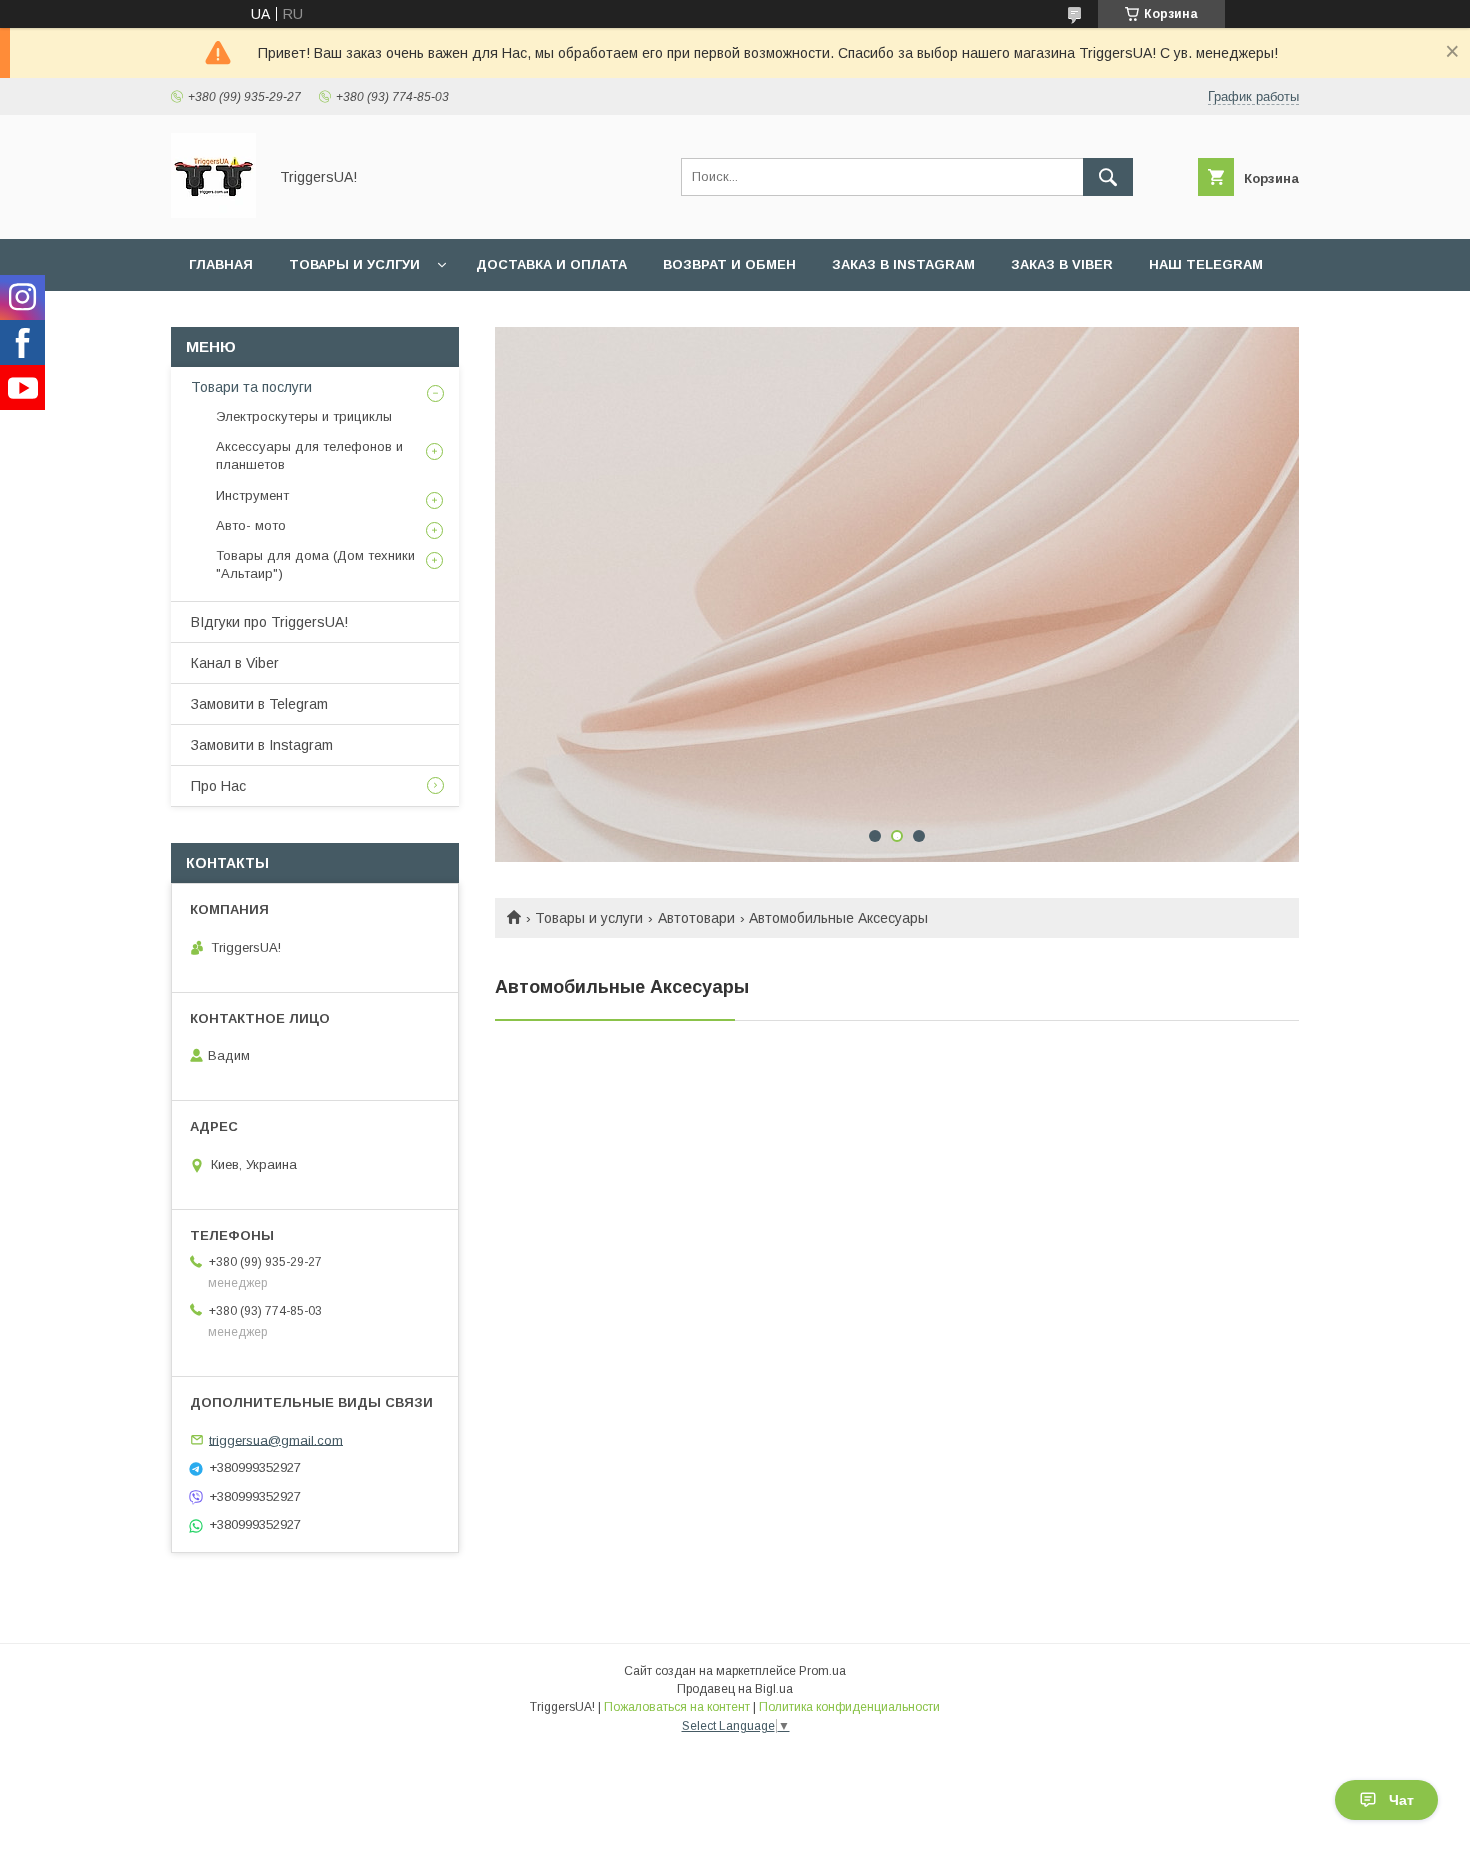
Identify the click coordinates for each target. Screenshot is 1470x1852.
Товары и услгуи (354, 264)
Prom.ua (822, 1671)
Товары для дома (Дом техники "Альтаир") (315, 564)
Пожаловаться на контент (677, 1707)
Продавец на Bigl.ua (735, 1689)
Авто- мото (251, 525)
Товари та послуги (251, 387)
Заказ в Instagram (903, 264)
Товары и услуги (589, 918)
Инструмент (252, 495)
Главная (221, 264)
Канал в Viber (235, 663)
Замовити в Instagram (262, 745)
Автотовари (696, 918)
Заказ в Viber (1062, 264)
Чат (1401, 1800)
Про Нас (218, 786)
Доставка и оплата (551, 264)
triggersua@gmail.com (276, 1439)
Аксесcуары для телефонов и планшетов (309, 455)
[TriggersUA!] (213, 213)
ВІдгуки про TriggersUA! (269, 622)
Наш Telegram (1206, 264)
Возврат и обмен (729, 264)
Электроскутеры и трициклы (304, 416)
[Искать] (1108, 177)
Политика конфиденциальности (849, 1707)
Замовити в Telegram (259, 704)
